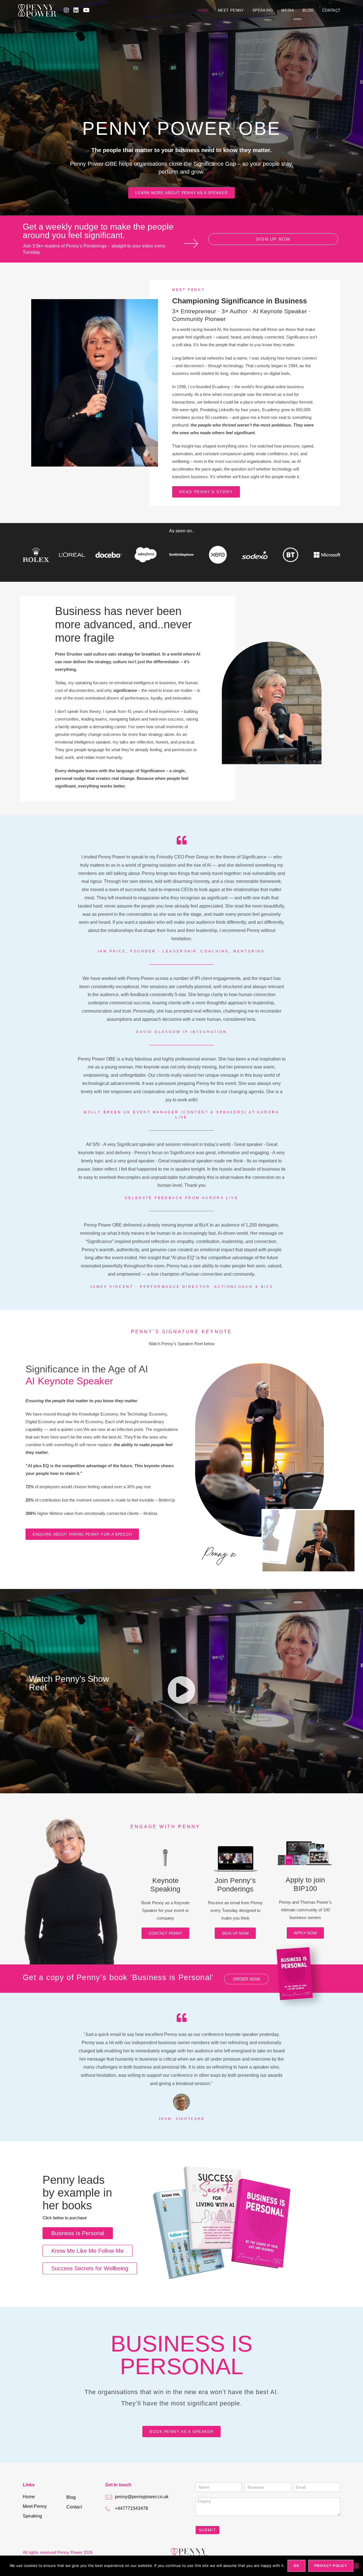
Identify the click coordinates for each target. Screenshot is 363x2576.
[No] (356, 2566)
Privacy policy (331, 2566)
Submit (207, 2530)
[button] (181, 1691)
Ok (296, 2566)
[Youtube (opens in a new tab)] (86, 10)
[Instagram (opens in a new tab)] (66, 10)
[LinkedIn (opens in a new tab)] (76, 10)
